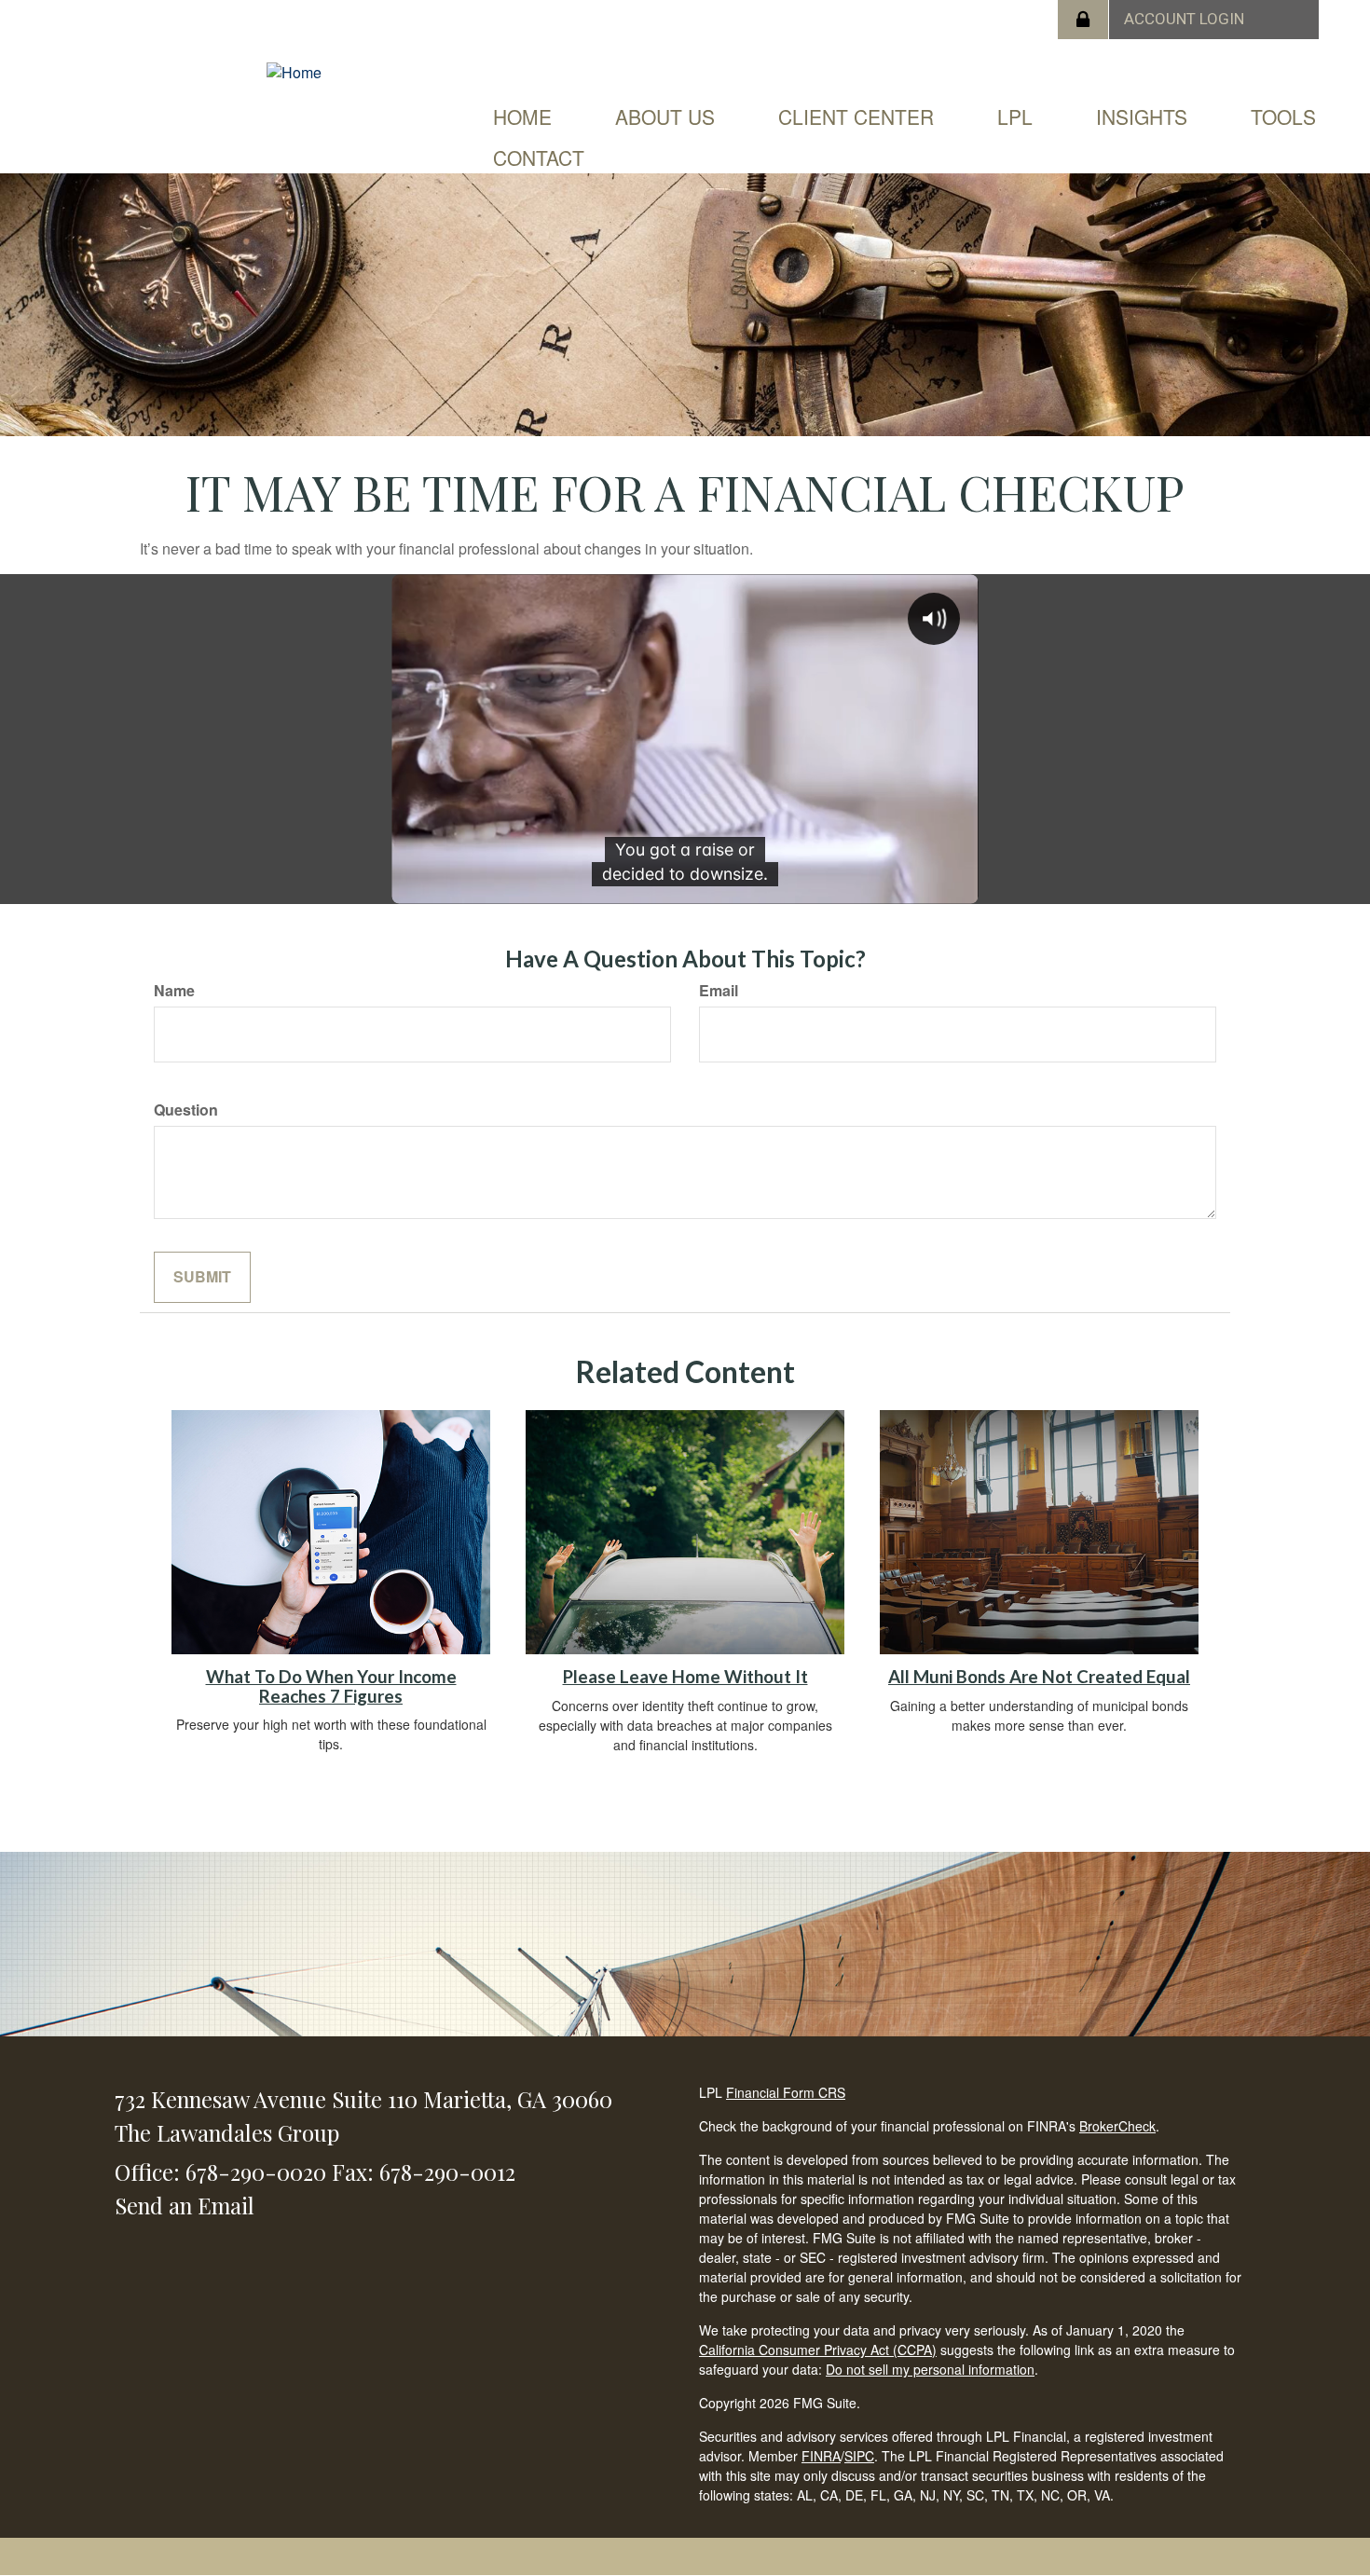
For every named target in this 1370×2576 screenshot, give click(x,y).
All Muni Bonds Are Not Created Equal (1039, 1677)
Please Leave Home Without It (685, 1677)
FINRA (821, 2456)
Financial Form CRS (786, 2092)
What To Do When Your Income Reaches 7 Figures (331, 1686)
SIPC (859, 2456)
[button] (665, 116)
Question (186, 1110)
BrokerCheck (1117, 2126)
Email (719, 991)
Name (174, 991)
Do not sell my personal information (930, 2369)
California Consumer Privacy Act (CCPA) (818, 2350)
